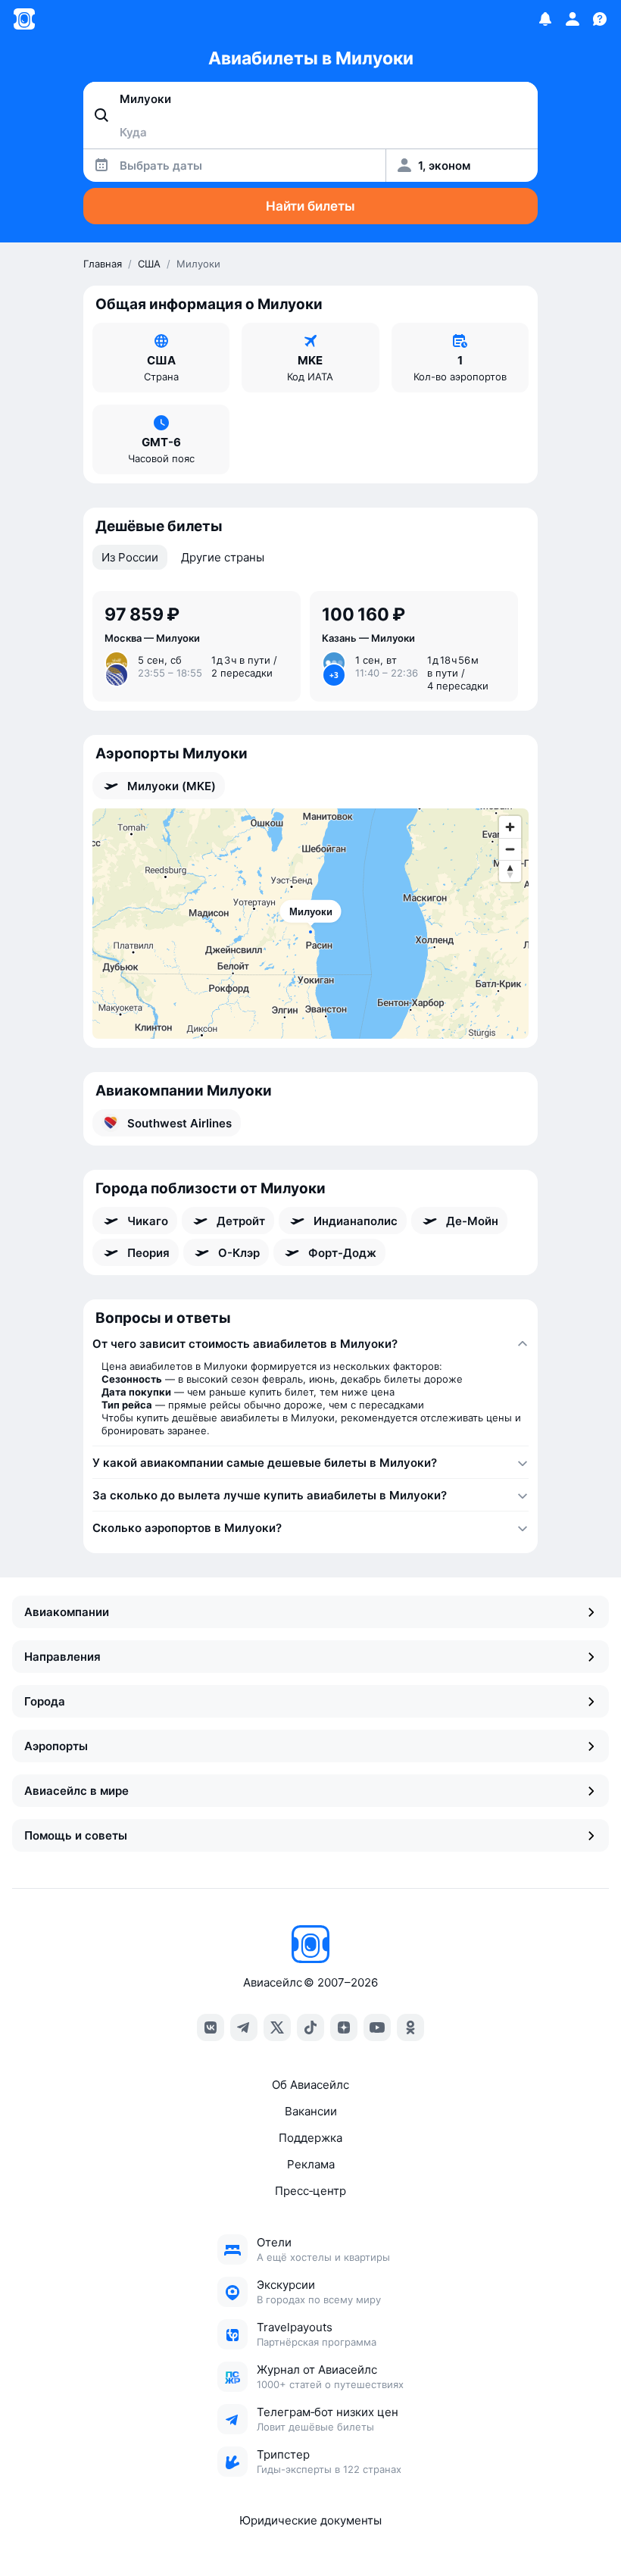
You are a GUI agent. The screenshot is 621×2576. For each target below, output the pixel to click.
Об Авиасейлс (310, 2085)
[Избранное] (545, 19)
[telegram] (244, 2027)
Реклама (311, 2164)
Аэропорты (56, 1746)
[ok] (410, 2027)
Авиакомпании (67, 1612)
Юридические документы (310, 2520)
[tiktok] (310, 2027)
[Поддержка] (600, 19)
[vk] (211, 2027)
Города (45, 1701)
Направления (62, 1657)
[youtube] (377, 2027)
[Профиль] (573, 19)
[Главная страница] (24, 19)
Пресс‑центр (310, 2191)
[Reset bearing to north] (510, 871)
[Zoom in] (510, 827)
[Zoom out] (510, 849)
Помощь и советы (76, 1835)
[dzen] (344, 2027)
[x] (277, 2027)
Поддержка (310, 2138)
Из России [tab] (130, 557)
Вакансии (311, 2111)
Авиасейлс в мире (76, 1791)
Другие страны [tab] (223, 557)
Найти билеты (310, 206)
